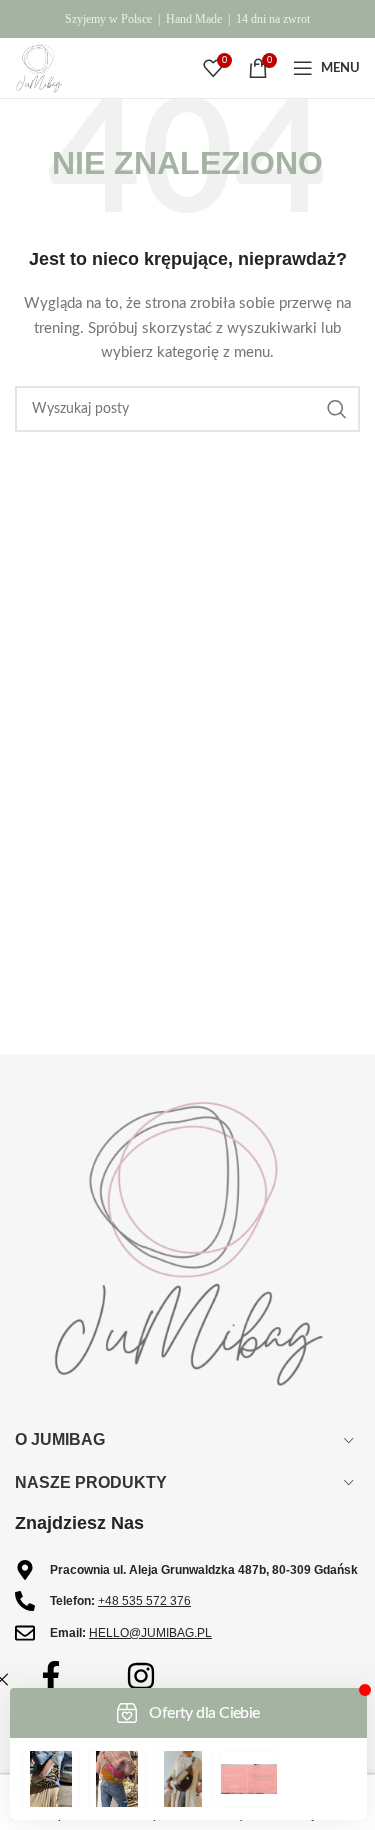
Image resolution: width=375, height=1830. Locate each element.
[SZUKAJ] (337, 409)
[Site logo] (39, 68)
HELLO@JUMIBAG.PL (150, 1633)
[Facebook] (51, 1676)
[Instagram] (141, 1676)
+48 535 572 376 (144, 1601)
